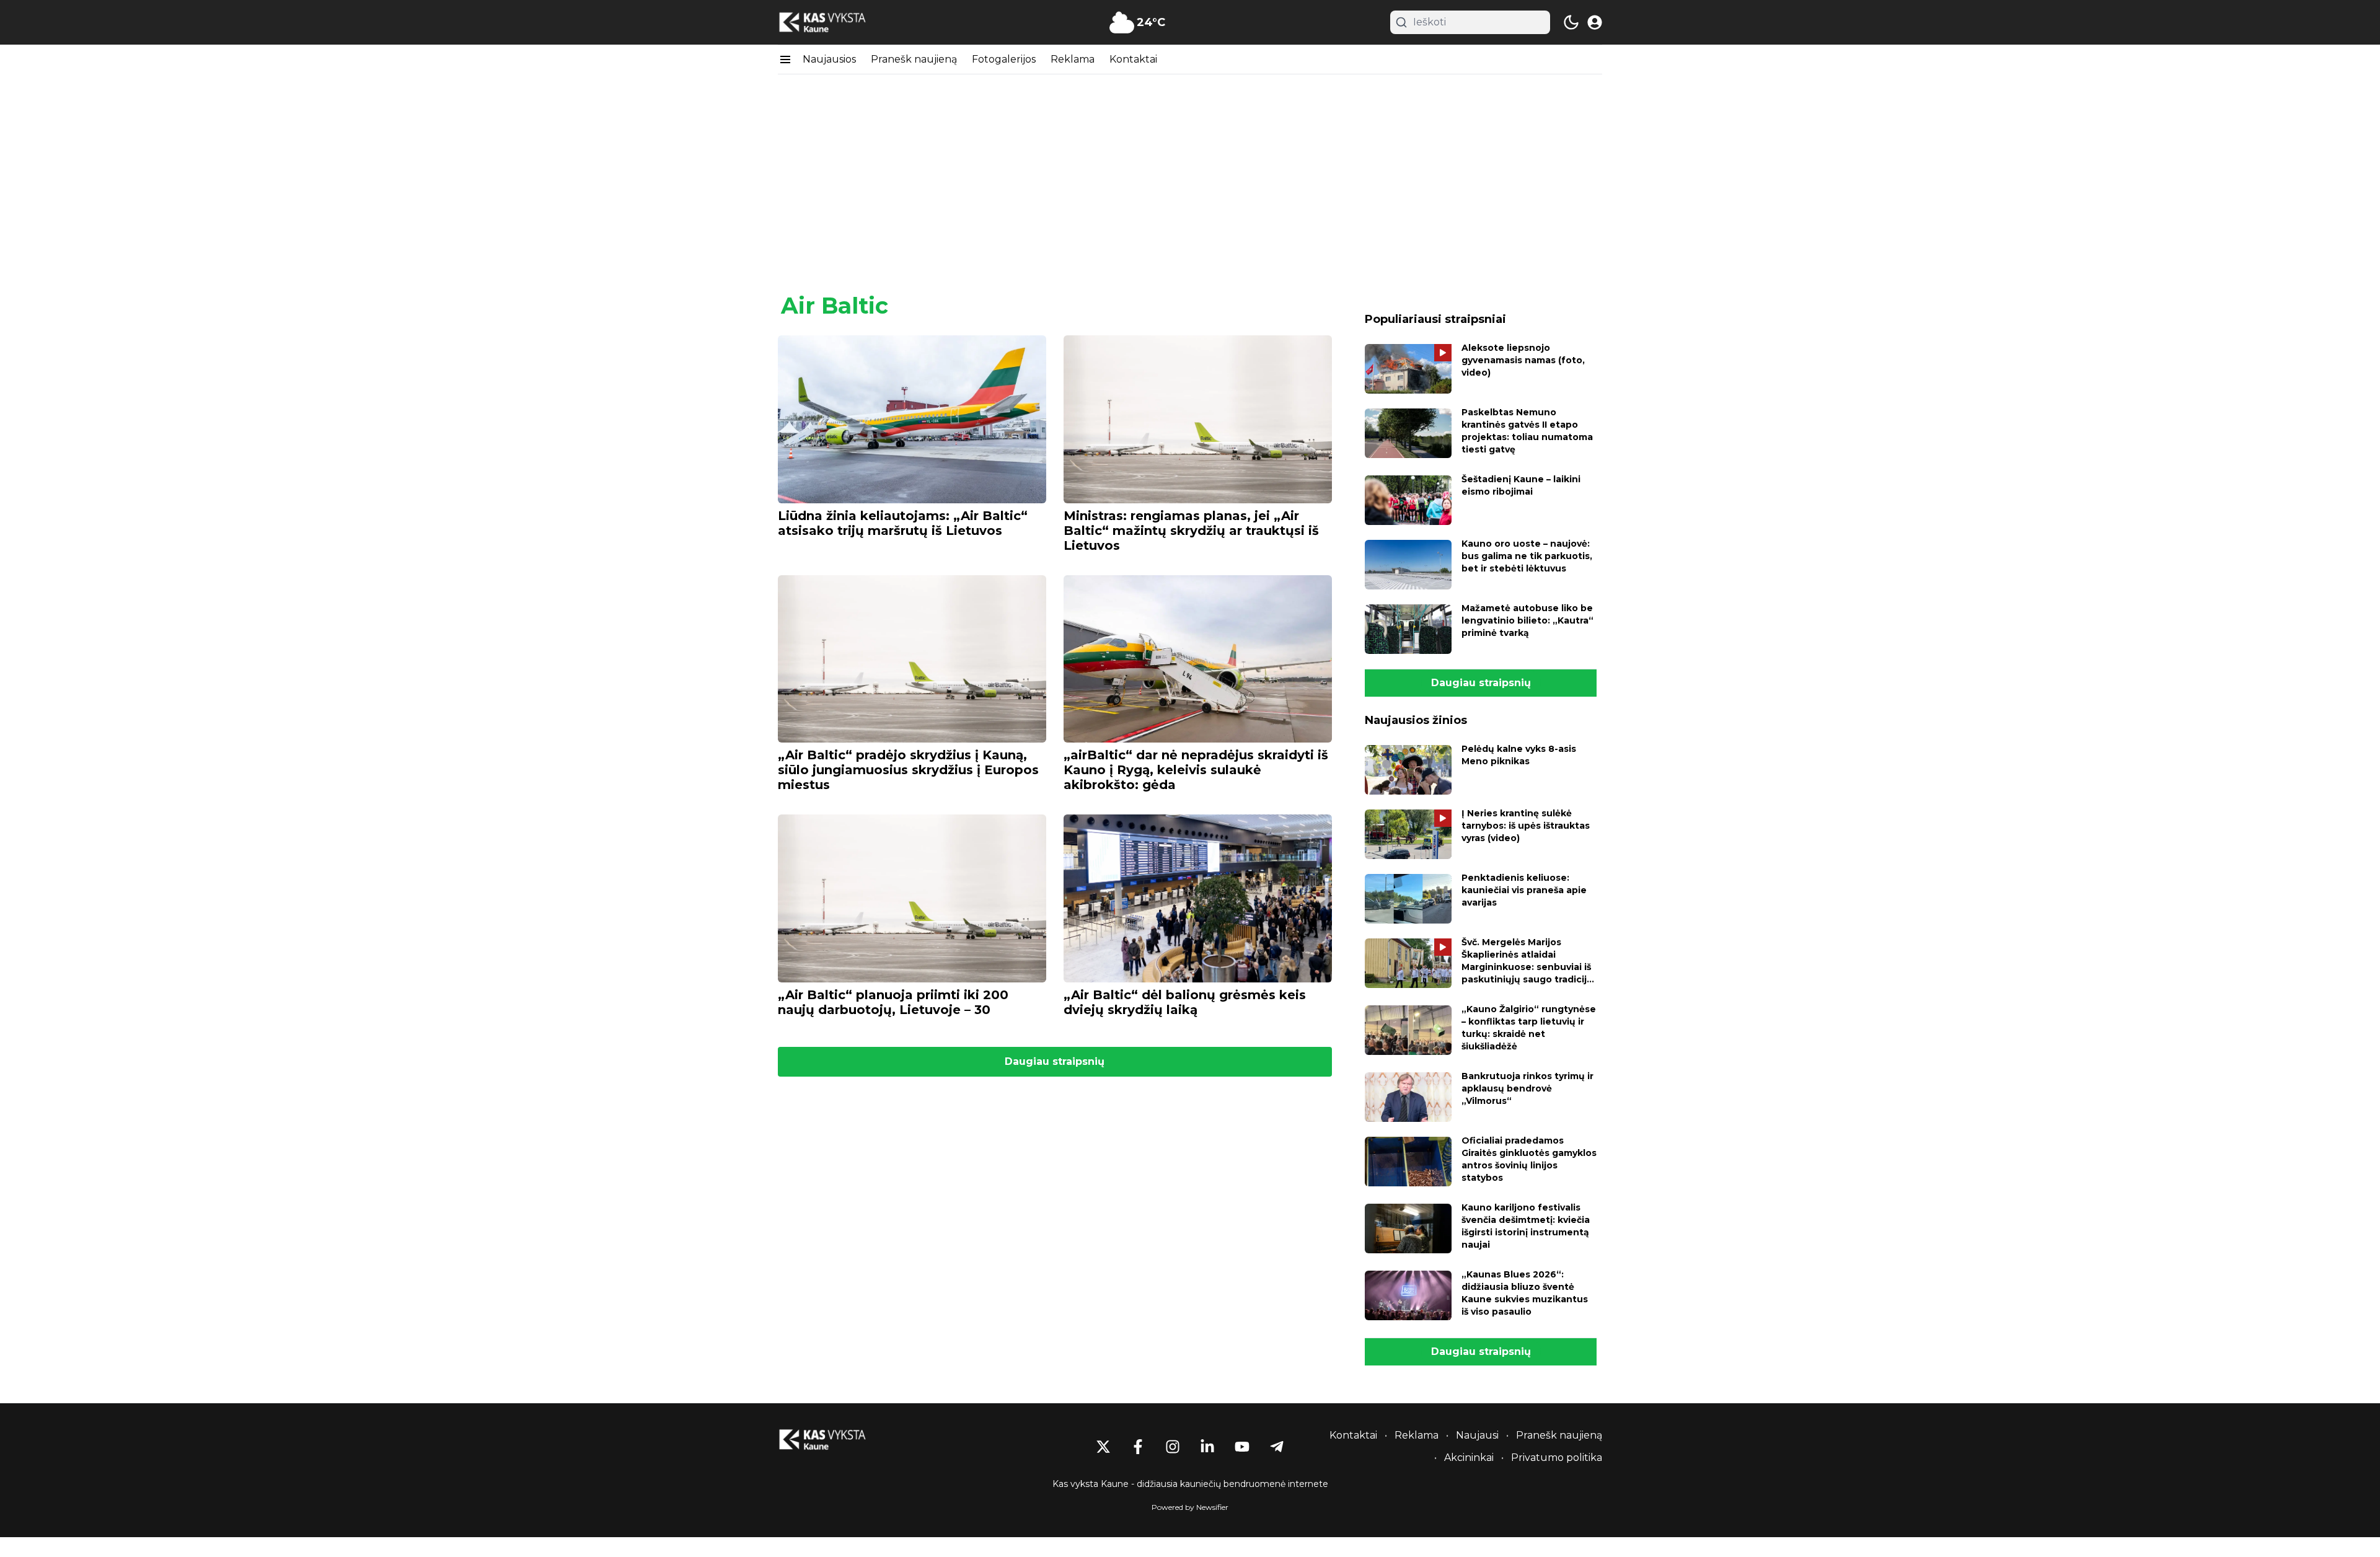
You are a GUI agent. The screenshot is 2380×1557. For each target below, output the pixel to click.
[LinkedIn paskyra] (1207, 1447)
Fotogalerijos (1004, 59)
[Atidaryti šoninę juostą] (785, 60)
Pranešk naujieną (914, 59)
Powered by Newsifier (1190, 1507)
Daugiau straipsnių (1055, 1061)
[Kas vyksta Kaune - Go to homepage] (834, 1440)
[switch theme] (1571, 22)
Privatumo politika (1557, 1458)
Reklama (1073, 59)
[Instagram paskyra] (1173, 1447)
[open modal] (1595, 22)
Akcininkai (1469, 1458)
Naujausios (829, 59)
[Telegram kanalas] (1277, 1447)
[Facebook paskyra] (1138, 1447)
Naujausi (1477, 1435)
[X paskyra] (1103, 1447)
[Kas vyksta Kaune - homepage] (834, 23)
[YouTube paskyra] (1242, 1447)
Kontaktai (1133, 59)
